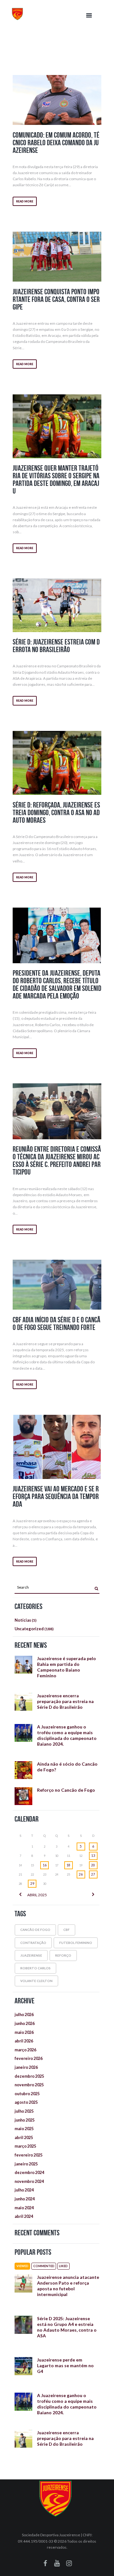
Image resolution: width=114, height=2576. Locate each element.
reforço (63, 1955)
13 (93, 1856)
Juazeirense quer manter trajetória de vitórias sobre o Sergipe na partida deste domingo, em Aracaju (56, 480)
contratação (33, 1943)
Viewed (22, 2266)
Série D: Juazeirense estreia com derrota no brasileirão (56, 646)
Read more (25, 201)
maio (24, 2032)
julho (24, 2014)
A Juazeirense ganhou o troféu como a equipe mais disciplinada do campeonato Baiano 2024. (67, 1735)
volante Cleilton (36, 1981)
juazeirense (31, 1955)
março (25, 2050)
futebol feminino (76, 1943)
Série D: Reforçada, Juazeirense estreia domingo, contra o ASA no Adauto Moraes (56, 813)
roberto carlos (35, 1968)
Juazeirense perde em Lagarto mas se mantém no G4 (65, 2365)
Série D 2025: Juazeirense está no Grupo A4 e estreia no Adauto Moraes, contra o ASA (67, 2327)
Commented (44, 2266)
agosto (26, 2102)
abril (37, 1895)
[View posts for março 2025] (20, 1895)
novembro (29, 2085)
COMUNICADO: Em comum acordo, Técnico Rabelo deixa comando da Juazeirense (56, 143)
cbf (66, 1930)
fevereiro (28, 2058)
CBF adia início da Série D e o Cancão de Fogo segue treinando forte (57, 1324)
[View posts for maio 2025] (93, 1895)
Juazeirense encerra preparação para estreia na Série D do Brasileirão (65, 1701)
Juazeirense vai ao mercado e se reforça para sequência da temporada (56, 1496)
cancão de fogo (35, 1930)
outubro (27, 2094)
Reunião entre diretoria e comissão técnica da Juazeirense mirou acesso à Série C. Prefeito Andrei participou (57, 1161)
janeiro (26, 2067)
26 (81, 1874)
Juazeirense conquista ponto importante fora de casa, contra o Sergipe (56, 299)
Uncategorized (29, 1629)
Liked (63, 2266)
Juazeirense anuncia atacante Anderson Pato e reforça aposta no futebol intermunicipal (68, 2286)
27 (93, 1874)
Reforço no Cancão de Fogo (66, 1790)
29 (32, 1884)
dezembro (29, 2076)
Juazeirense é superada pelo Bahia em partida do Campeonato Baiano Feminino (66, 1667)
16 (45, 1865)
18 (68, 1865)
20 (93, 1865)
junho (25, 2023)
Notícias (23, 1620)
